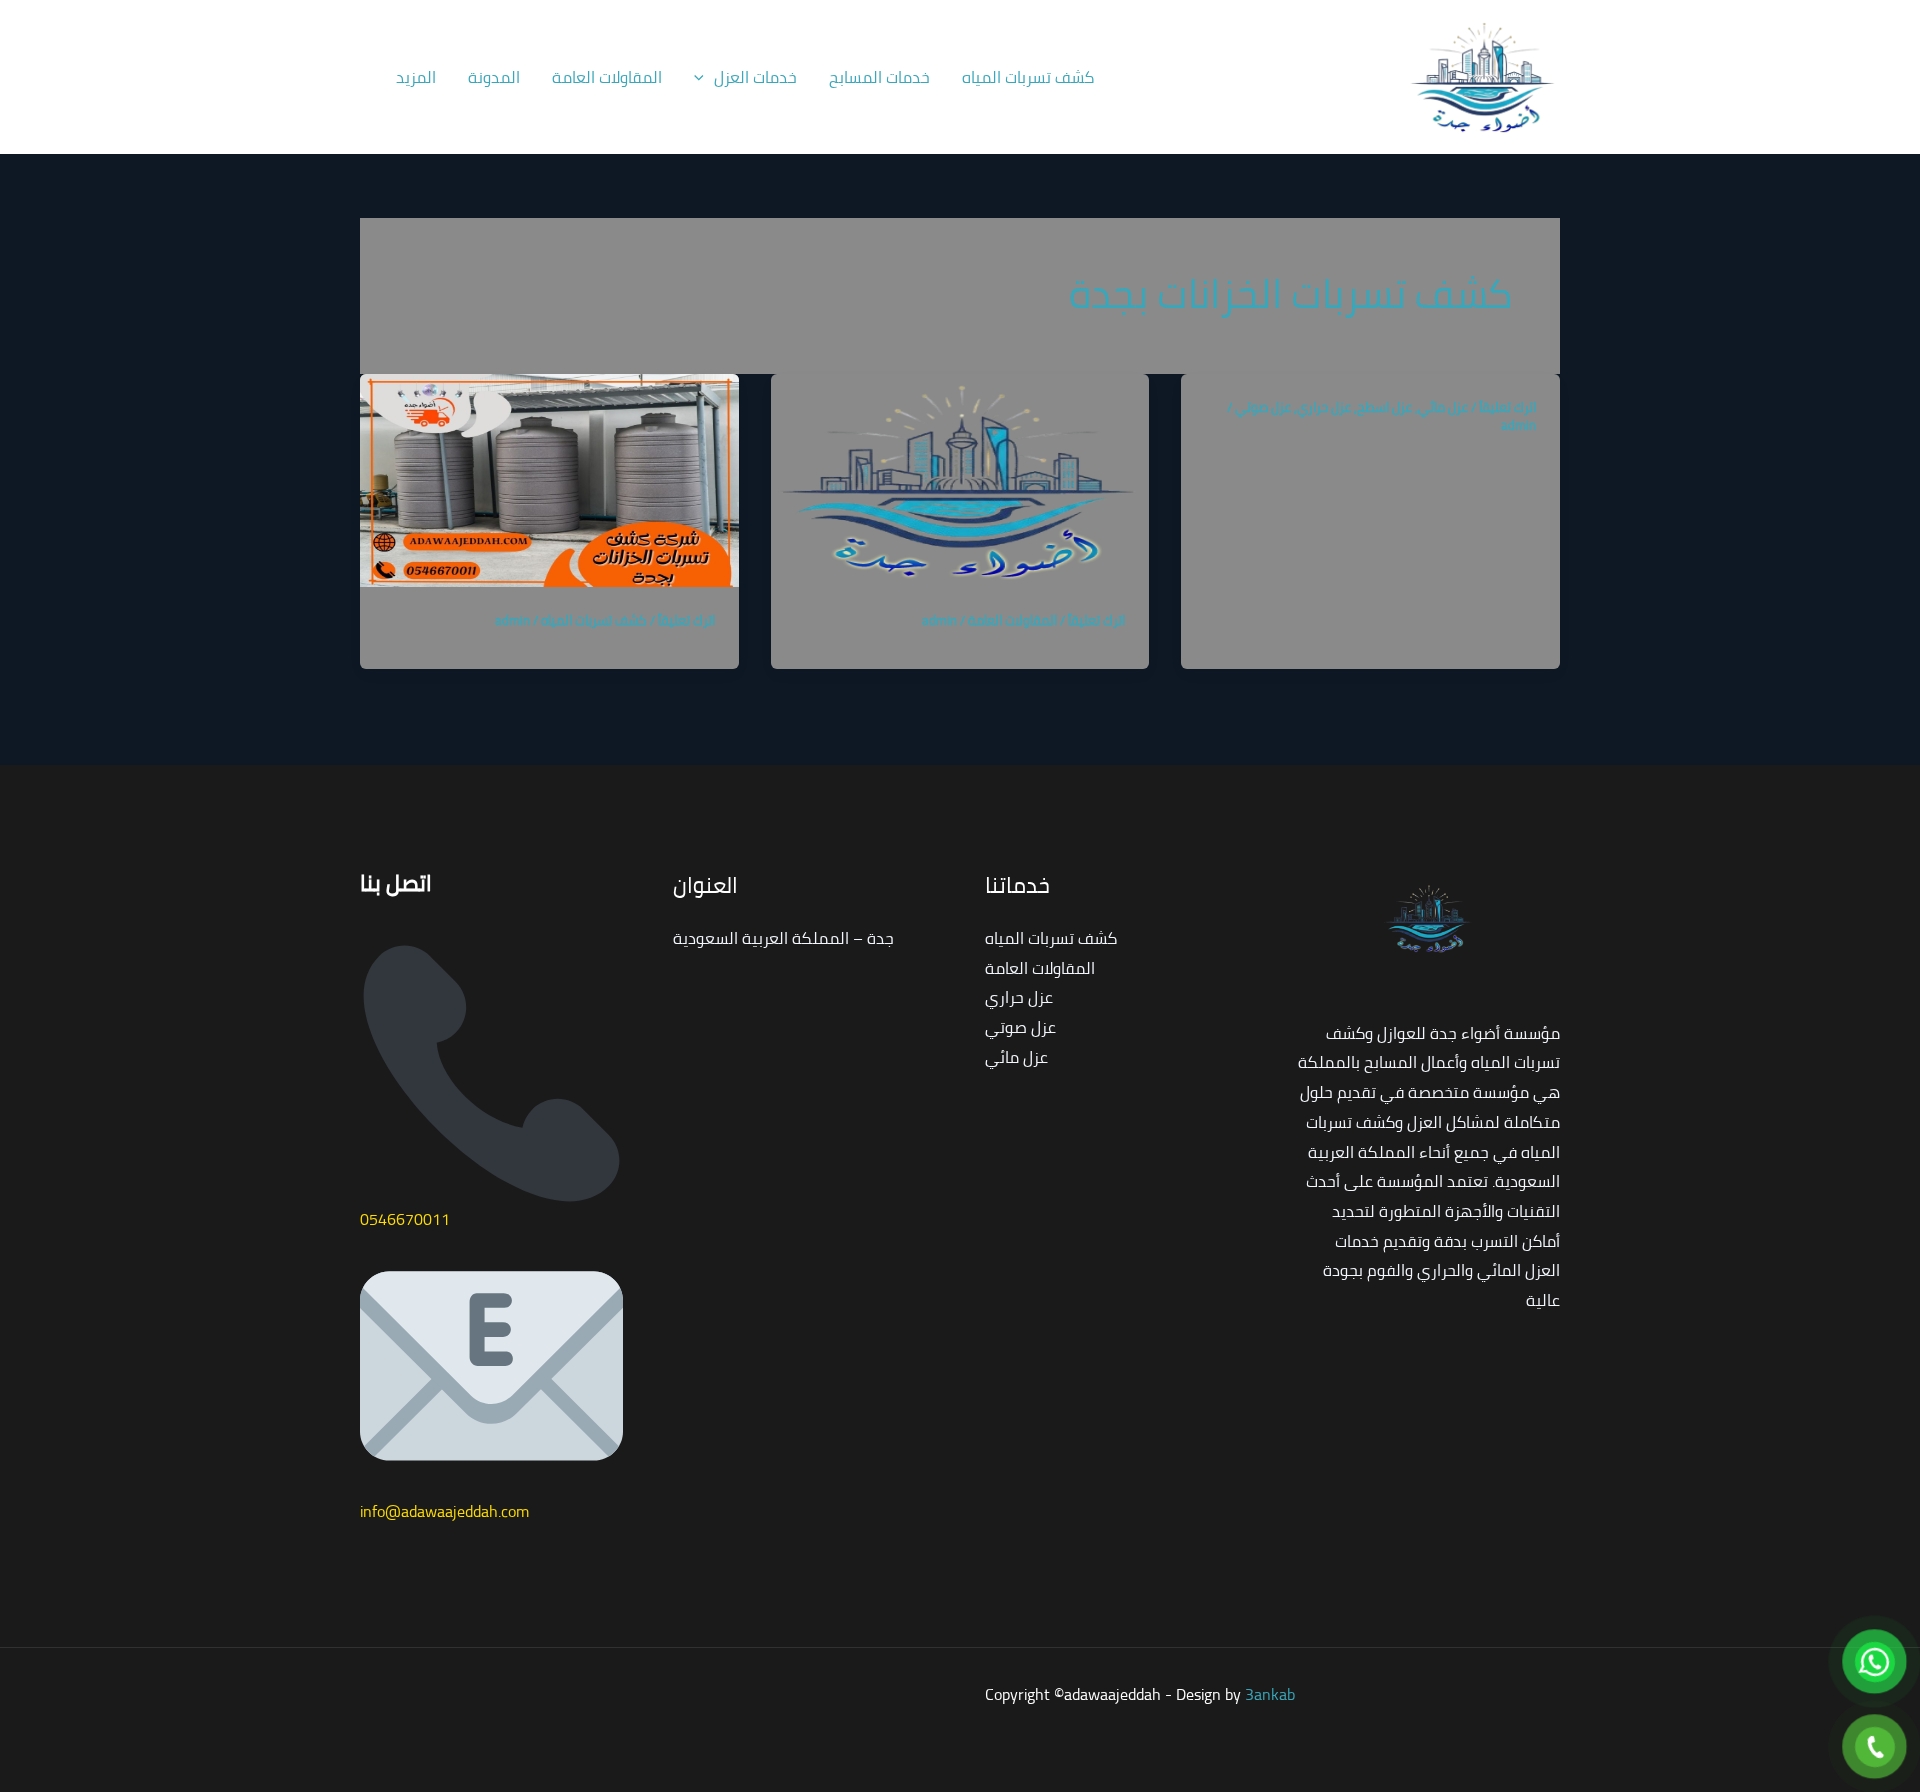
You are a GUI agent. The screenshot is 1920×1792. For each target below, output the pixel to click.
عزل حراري (1324, 407)
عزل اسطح (1384, 407)
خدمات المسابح (879, 77)
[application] (704, 77)
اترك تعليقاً (1507, 407)
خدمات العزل (755, 77)
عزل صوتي (1263, 407)
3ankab (1270, 1694)
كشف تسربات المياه (1028, 77)
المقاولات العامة (607, 77)
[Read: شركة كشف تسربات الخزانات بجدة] (549, 478)
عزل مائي (1443, 407)
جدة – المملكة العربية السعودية (783, 938)
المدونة (494, 77)
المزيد (416, 77)
